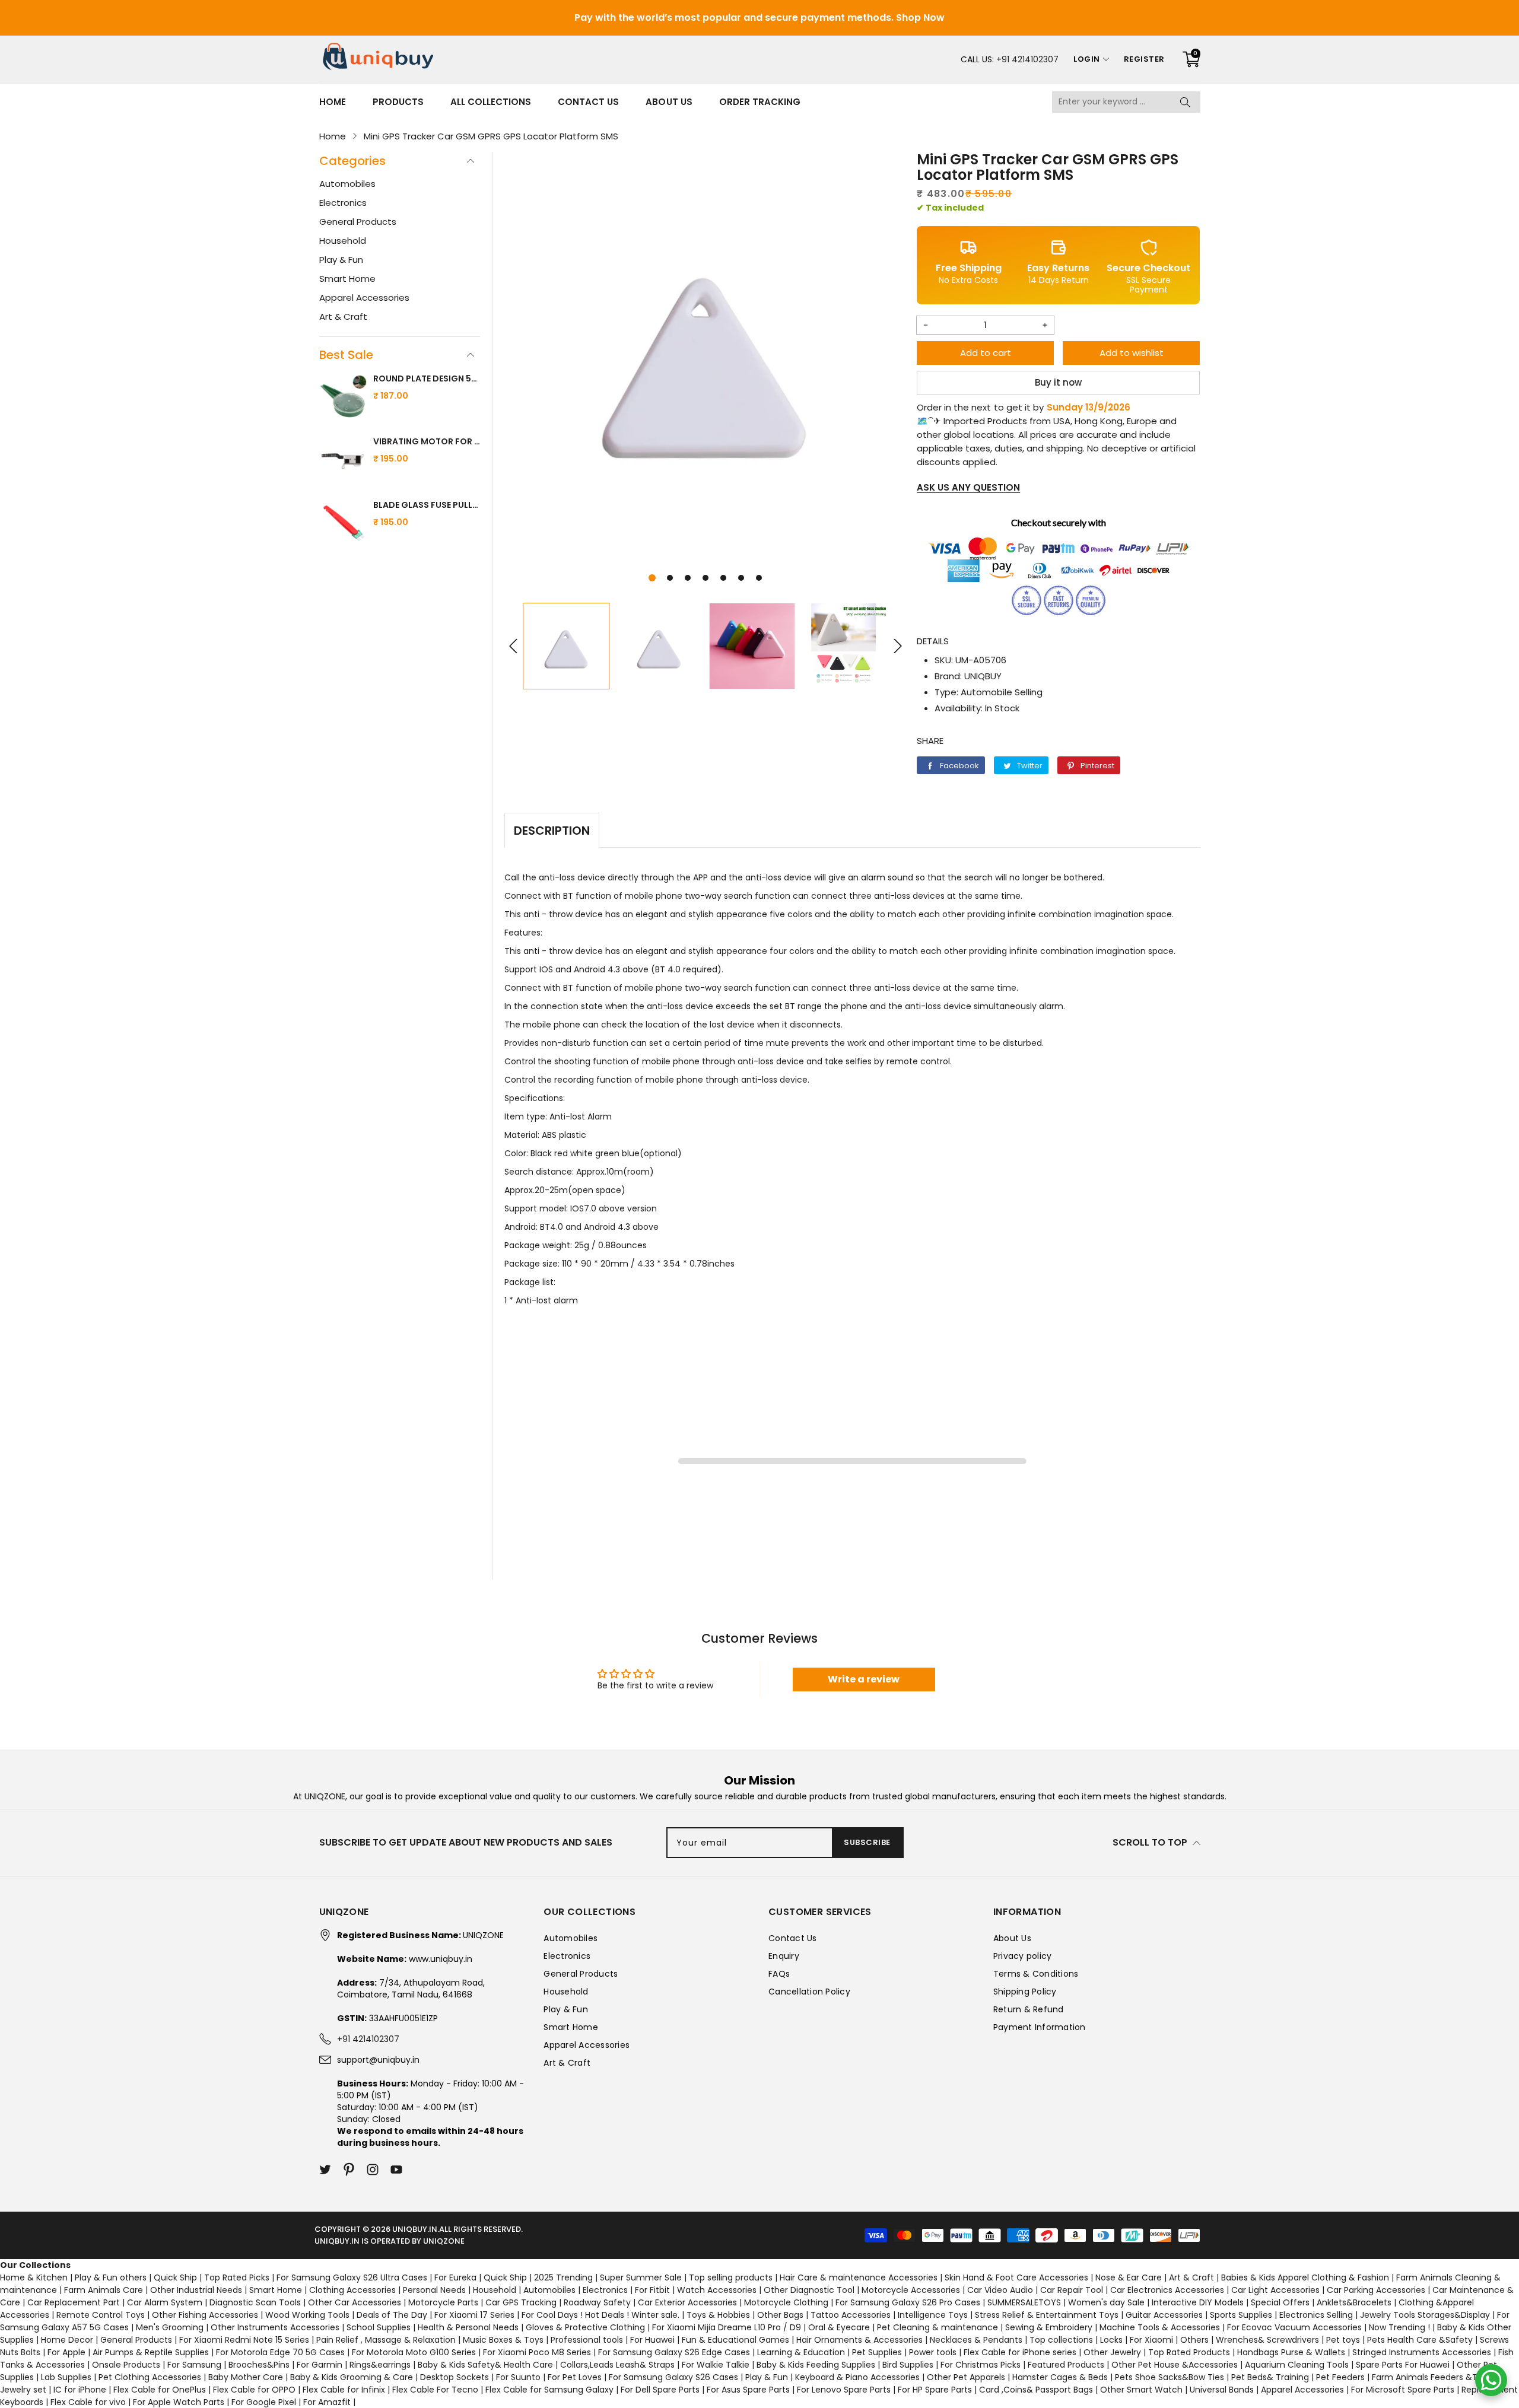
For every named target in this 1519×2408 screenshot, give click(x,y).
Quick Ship (175, 2277)
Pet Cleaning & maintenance (938, 2327)
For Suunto (518, 2377)
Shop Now (920, 18)
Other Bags (780, 2315)
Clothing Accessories (352, 2290)
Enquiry (784, 1956)
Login (1087, 59)
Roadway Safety (597, 2302)
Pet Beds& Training (1270, 2377)
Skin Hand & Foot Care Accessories (1016, 2277)
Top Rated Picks (237, 2277)
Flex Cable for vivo (88, 2402)
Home (333, 102)
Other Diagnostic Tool (809, 2290)
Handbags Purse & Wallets (1291, 2352)
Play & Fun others (111, 2277)
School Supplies (379, 2327)
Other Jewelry (1112, 2352)
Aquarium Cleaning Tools (1297, 2365)
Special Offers (1280, 2302)
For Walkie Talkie (716, 2365)
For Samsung (194, 2365)
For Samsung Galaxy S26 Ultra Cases (352, 2277)
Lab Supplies (66, 2377)
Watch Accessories (717, 2290)
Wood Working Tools (307, 2315)
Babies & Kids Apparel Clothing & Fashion (1305, 2277)
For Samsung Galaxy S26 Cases (673, 2377)
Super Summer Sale (641, 2277)
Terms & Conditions (1036, 1974)
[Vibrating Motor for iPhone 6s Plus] (343, 461)
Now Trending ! (1399, 2327)
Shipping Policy (1025, 1992)
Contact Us (588, 102)
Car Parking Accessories (1376, 2290)
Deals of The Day (392, 2315)
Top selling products (731, 2277)
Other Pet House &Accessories (1175, 2365)
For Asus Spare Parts (748, 2390)
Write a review (864, 1679)
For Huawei (652, 2340)
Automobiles (347, 184)
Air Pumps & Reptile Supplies (151, 2352)
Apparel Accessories (364, 298)
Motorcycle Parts (443, 2302)
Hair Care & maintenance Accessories (859, 2277)
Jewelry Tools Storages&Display (1425, 2315)
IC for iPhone (80, 2390)
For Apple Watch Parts (179, 2402)
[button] (652, 578)
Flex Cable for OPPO (254, 2390)
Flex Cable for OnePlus (160, 2390)
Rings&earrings (380, 2365)
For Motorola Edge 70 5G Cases (280, 2352)
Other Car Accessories (355, 2302)
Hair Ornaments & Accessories (859, 2340)
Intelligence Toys (933, 2315)
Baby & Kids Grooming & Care (352, 2377)
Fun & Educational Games (735, 2340)
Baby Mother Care (246, 2377)
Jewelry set (23, 2390)
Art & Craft (343, 316)
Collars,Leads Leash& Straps (617, 2365)
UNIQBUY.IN (415, 2229)
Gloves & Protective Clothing (585, 2327)
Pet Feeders (1340, 2377)
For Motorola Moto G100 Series (414, 2352)
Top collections (1061, 2340)
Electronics (343, 203)
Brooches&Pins (259, 2365)
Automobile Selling (1002, 692)
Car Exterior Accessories (687, 2302)
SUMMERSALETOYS (1024, 2302)
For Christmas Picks (981, 2365)
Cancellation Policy (809, 1992)
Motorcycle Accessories (911, 2290)
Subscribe (867, 1842)
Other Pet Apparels (966, 2377)
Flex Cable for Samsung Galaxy (549, 2390)
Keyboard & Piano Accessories (857, 2377)
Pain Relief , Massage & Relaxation (386, 2340)
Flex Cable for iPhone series (1020, 2352)
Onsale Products (126, 2365)
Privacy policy (1023, 1956)
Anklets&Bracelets (1354, 2302)
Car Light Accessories (1275, 2290)
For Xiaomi (1151, 2340)
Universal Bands (1222, 2390)
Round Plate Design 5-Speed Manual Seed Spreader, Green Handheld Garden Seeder (427, 378)
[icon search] (1186, 102)
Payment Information (1040, 2027)
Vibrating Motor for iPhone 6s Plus (427, 441)
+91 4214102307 (1027, 59)
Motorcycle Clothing (786, 2302)
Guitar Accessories (1164, 2315)
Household (343, 241)
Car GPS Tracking (521, 2302)
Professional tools (587, 2340)
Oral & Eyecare (839, 2327)
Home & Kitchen (34, 2277)
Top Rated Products (1189, 2352)
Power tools (933, 2352)
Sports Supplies (1241, 2315)
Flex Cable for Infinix (344, 2390)
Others (1194, 2340)
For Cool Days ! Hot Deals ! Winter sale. (600, 2315)
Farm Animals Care (104, 2290)
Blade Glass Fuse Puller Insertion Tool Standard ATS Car (427, 505)
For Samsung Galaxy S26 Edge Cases (674, 2352)
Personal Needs (434, 2290)
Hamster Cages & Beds (1060, 2377)
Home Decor (67, 2340)
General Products (358, 222)
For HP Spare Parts (935, 2390)
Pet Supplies (877, 2352)
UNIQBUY (983, 676)
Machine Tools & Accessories (1160, 2327)
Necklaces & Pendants (976, 2340)
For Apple (66, 2352)
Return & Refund (1029, 2009)
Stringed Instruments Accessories (1422, 2352)
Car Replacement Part (74, 2302)
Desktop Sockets (455, 2377)
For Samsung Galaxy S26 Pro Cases (908, 2302)
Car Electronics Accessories (1167, 2290)
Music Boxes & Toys (503, 2340)
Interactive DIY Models (1198, 2302)
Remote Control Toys (101, 2315)
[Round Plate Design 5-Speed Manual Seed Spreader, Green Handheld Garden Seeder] (343, 398)
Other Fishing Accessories (205, 2315)
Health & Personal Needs (468, 2327)
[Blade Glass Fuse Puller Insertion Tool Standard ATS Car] (343, 524)
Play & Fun (341, 260)
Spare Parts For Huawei (1403, 2365)
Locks (1111, 2340)
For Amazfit (327, 2402)
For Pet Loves (575, 2377)
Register (1144, 59)
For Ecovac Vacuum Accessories (1294, 2327)
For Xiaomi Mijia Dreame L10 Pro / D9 (727, 2327)
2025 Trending (563, 2277)
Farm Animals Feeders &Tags (1432, 2377)
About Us (669, 102)
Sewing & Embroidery (1049, 2327)
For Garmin (320, 2365)
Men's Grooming (170, 2327)
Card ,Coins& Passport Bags (1036, 2390)
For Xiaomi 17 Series (474, 2315)
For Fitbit (652, 2290)
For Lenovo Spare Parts (844, 2390)
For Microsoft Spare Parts (1403, 2390)
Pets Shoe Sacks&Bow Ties (1170, 2377)
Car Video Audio (1000, 2290)
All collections (491, 102)
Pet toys (1343, 2340)
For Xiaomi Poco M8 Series (537, 2352)
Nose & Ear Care (1129, 2277)
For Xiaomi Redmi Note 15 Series (244, 2340)
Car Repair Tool (1072, 2290)
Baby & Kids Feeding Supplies (816, 2365)
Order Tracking (760, 102)
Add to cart (986, 353)
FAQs (779, 1974)
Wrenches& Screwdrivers (1267, 2340)
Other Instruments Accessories (275, 2327)
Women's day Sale (1106, 2302)
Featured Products (1066, 2365)
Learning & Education (801, 2352)
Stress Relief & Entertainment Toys (1047, 2315)
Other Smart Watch (1141, 2390)
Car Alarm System (165, 2302)
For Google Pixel (264, 2402)
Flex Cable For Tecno (435, 2390)
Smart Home (347, 279)
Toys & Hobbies (718, 2315)
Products (398, 102)
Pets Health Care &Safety (1420, 2340)
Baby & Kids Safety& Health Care (485, 2365)
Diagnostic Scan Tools (255, 2302)
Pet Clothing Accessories (150, 2377)
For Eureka (455, 2277)
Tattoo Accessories (851, 2315)
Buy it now (1058, 382)
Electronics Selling (1316, 2315)
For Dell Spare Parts (660, 2390)
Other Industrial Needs (196, 2290)
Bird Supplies (908, 2365)
